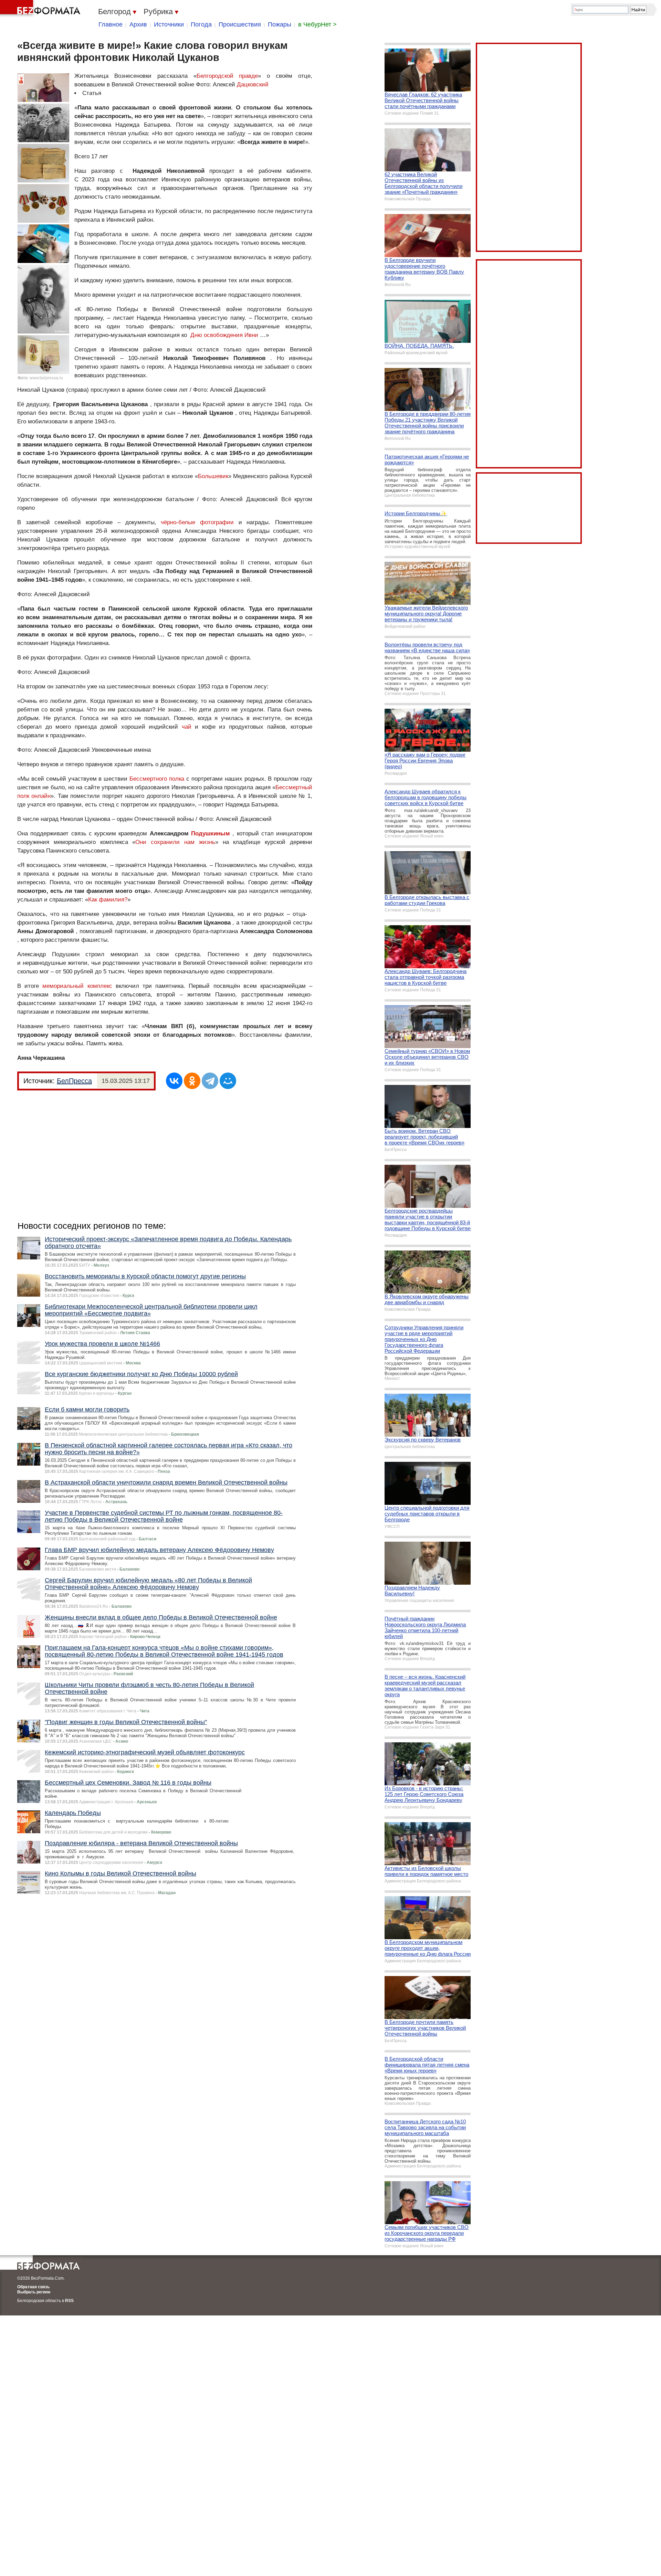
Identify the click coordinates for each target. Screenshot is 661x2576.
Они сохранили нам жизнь (175, 842)
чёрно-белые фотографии (197, 522)
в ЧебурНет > (317, 24)
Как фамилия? (108, 900)
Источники (169, 24)
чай (187, 727)
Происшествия (240, 24)
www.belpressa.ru (46, 378)
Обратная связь (33, 2287)
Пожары (280, 24)
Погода (201, 24)
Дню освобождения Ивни (224, 335)
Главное (111, 24)
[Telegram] (210, 1081)
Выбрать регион (34, 2292)
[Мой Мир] (228, 1081)
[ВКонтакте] (174, 1081)
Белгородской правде (227, 76)
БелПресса (74, 1081)
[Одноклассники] (192, 1081)
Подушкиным (211, 833)
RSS (69, 2301)
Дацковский (253, 85)
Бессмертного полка (157, 779)
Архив (138, 24)
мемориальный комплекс (77, 986)
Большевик (213, 476)
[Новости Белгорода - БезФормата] (41, 9)
